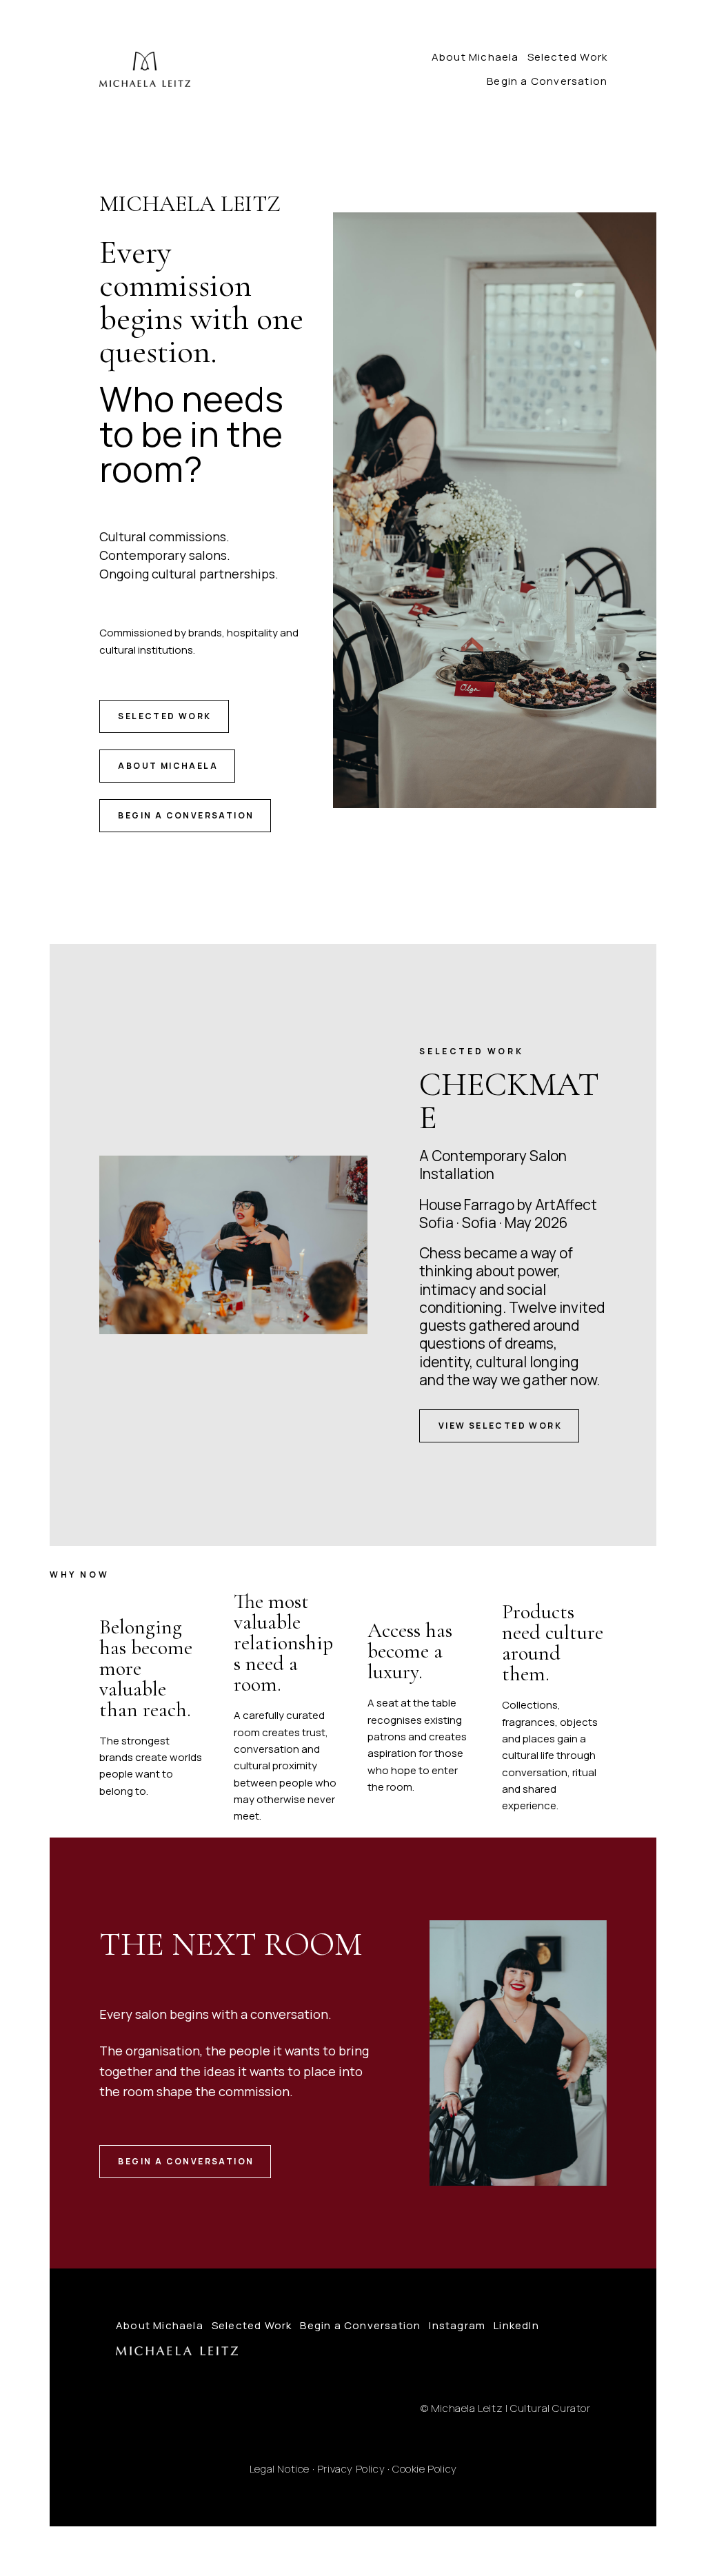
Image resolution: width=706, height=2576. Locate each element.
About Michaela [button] (168, 766)
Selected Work (568, 57)
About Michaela (475, 57)
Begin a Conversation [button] (186, 815)
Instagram (457, 2325)
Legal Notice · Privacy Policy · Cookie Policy (353, 2469)
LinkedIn (516, 2325)
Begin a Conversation (547, 81)
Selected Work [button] (164, 716)
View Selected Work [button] (500, 1426)
